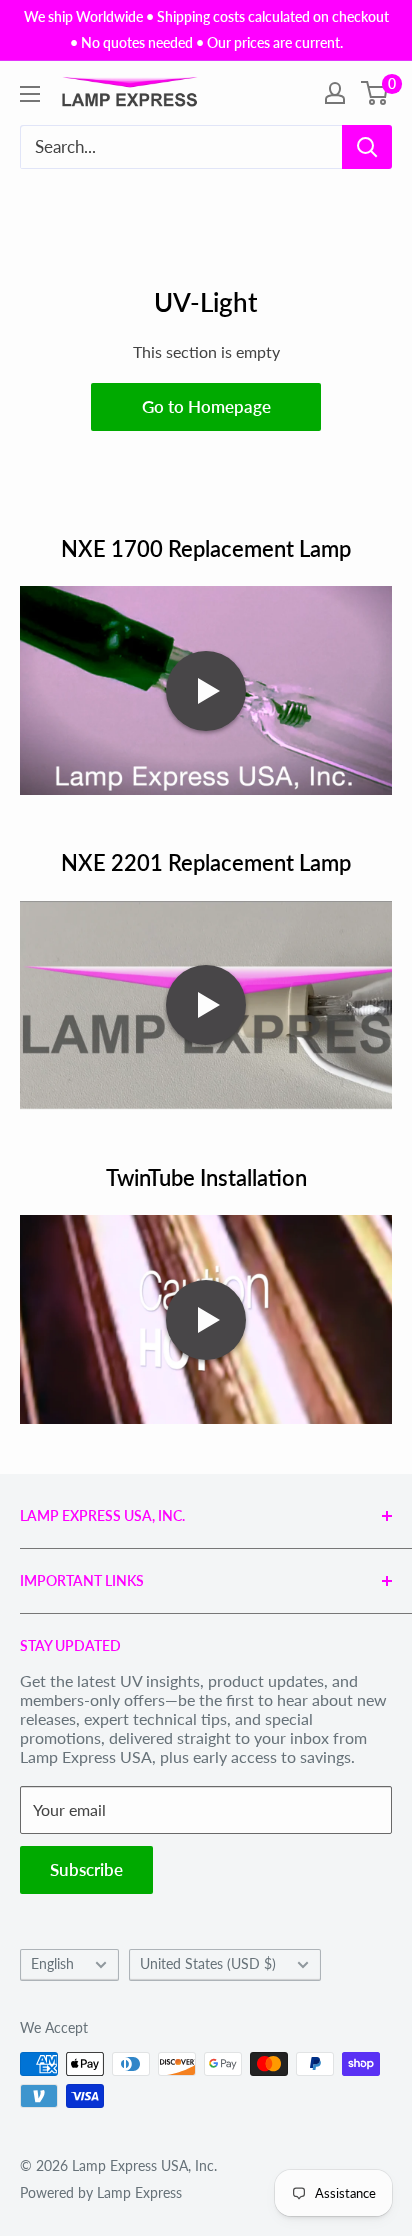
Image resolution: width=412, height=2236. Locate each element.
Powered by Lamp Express (101, 2192)
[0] (375, 93)
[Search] (367, 147)
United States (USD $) (208, 1964)
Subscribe (86, 1869)
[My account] (335, 93)
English (52, 1964)
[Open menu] (30, 94)
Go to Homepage (206, 406)
